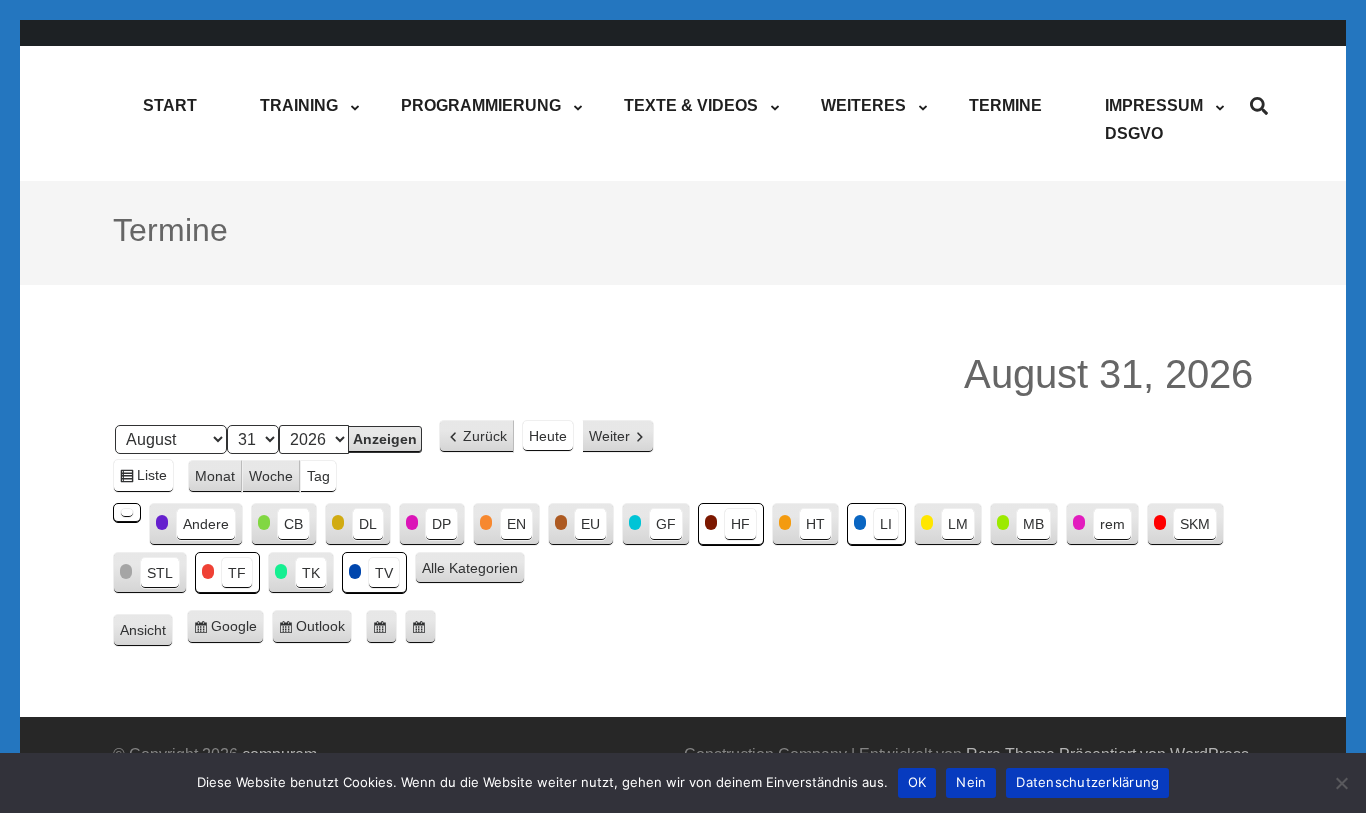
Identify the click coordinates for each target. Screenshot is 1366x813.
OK (917, 782)
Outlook (324, 631)
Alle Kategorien (470, 568)
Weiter (609, 436)
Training (299, 105)
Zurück (485, 436)
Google (237, 631)
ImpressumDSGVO (1154, 119)
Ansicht (146, 632)
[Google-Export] (381, 627)
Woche (271, 476)
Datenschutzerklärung (1087, 782)
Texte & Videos (691, 105)
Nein (971, 782)
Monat (215, 476)
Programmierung (481, 105)
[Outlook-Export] (420, 627)
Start (170, 105)
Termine (1005, 105)
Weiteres (863, 105)
